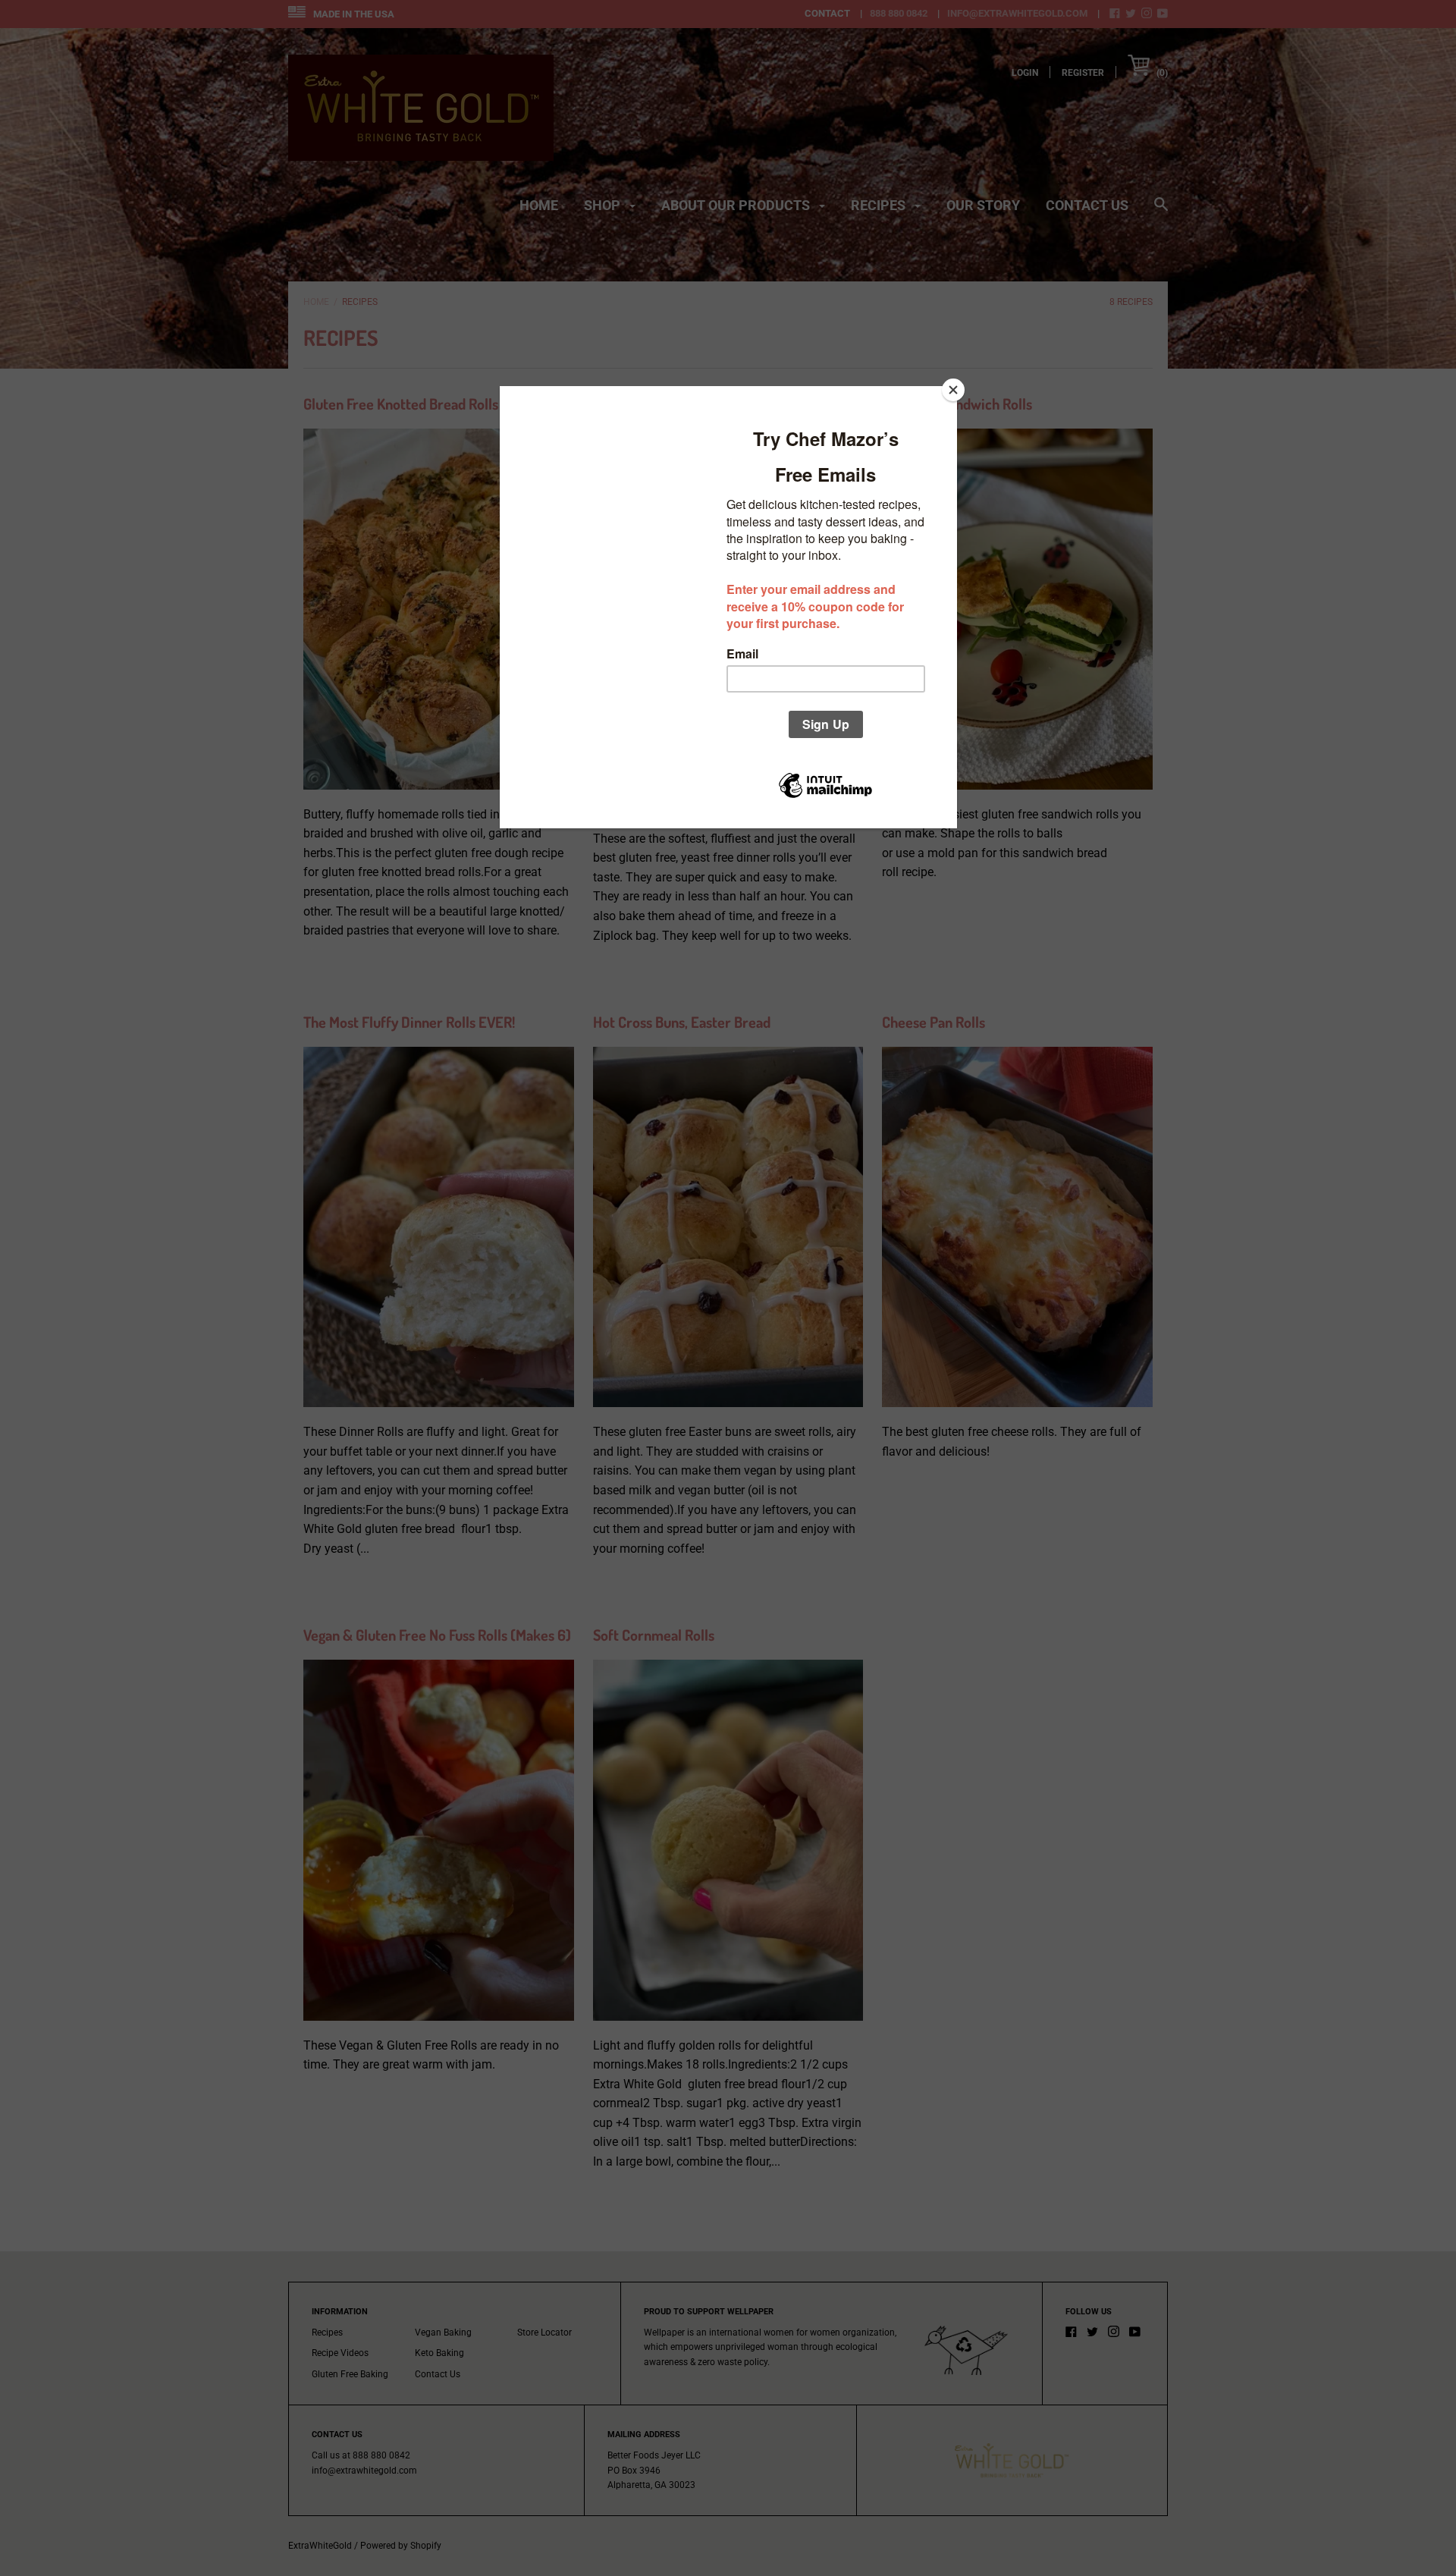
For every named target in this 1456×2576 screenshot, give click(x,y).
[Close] (953, 390)
